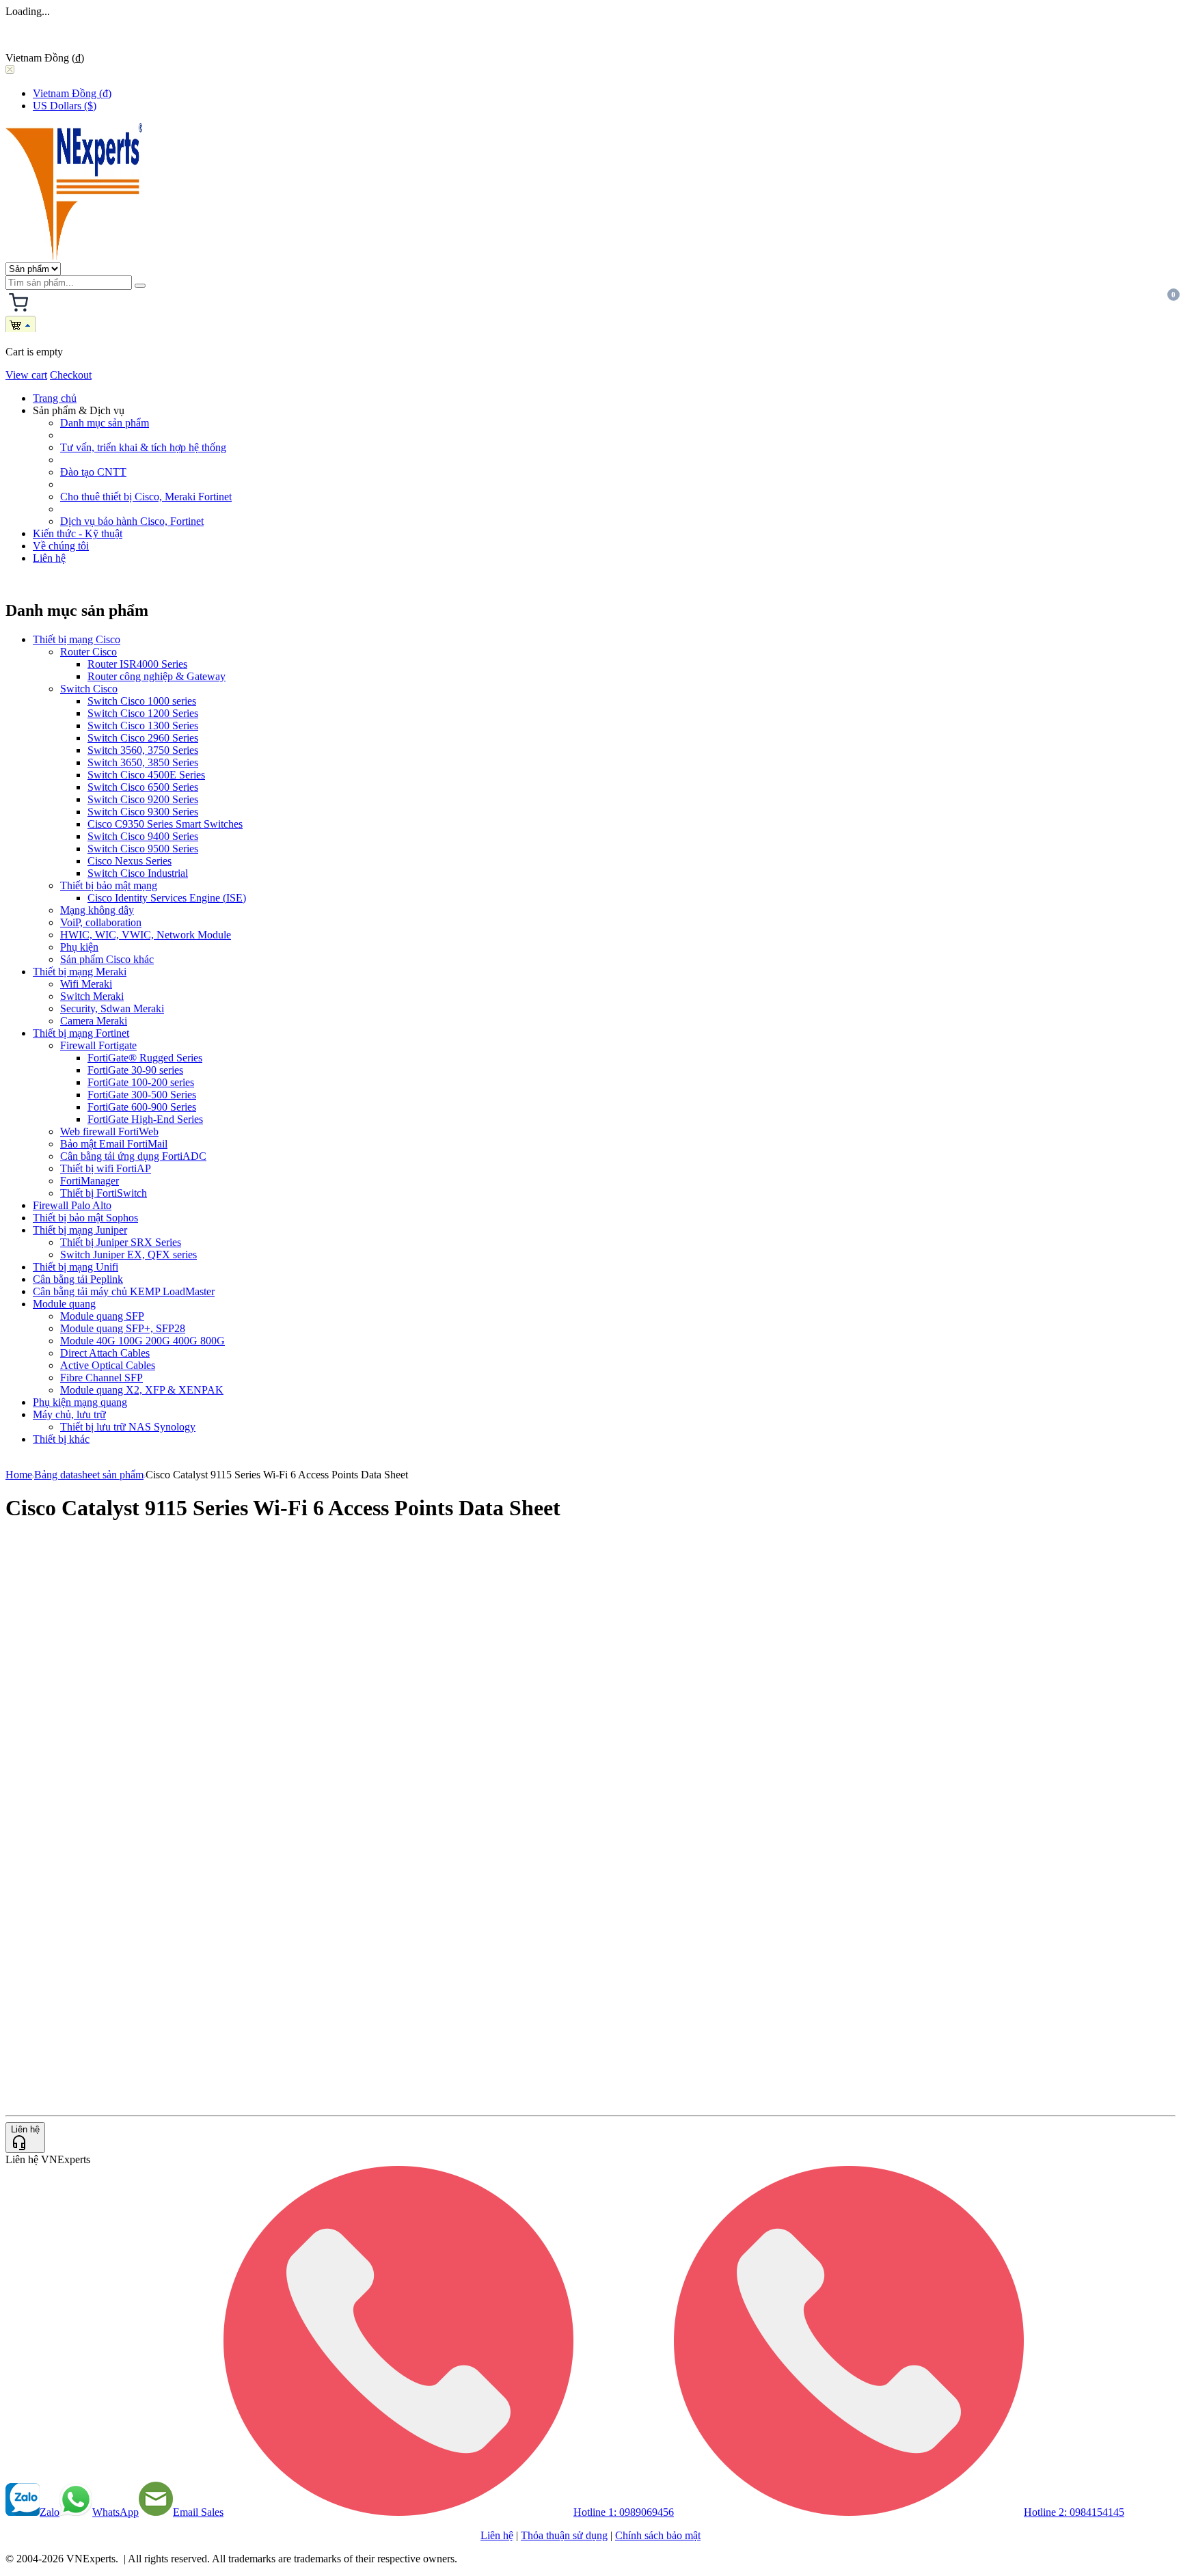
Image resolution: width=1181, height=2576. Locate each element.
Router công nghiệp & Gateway (157, 676)
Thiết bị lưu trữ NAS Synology (128, 1427)
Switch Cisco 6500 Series (143, 787)
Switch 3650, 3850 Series (143, 762)
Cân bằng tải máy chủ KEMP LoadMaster (124, 1291)
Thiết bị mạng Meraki (80, 972)
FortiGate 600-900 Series (142, 1107)
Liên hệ (49, 558)
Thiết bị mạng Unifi (76, 1267)
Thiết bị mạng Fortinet (81, 1033)
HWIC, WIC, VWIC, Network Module (146, 935)
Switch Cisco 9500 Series (143, 849)
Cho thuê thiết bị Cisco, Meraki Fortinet (146, 497)
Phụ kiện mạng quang (80, 1402)
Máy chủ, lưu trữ (69, 1414)
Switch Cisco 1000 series (142, 701)
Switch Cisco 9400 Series (143, 836)
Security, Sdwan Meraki (112, 1008)
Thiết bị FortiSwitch (104, 1193)
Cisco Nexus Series (130, 861)
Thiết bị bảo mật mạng (109, 885)
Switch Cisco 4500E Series (146, 775)
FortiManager (90, 1181)
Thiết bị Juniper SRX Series (121, 1242)
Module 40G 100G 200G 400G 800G (142, 1341)
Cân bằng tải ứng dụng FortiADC (133, 1156)
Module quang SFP (102, 1316)
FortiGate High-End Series (145, 1119)
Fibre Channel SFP (101, 1378)
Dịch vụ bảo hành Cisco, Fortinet (132, 521)
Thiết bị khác (61, 1439)
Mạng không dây (97, 910)
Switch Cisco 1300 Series (143, 726)
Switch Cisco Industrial (138, 873)
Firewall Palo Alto (72, 1205)
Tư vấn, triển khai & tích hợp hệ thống (143, 447)
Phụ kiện (79, 947)
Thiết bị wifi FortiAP (106, 1168)
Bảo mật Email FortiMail (114, 1144)
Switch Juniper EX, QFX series (128, 1255)
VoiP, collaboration (101, 922)
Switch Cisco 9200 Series (143, 799)
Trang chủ (55, 398)
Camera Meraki (94, 1021)
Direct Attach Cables (105, 1353)
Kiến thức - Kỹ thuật (78, 533)
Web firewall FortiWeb (109, 1131)
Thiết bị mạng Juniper (80, 1230)
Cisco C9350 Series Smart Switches (165, 824)
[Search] (140, 286)
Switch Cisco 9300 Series (143, 812)
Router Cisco (89, 652)
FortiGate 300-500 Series (142, 1095)
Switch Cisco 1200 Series (143, 713)
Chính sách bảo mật (658, 2535)
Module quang (64, 1304)
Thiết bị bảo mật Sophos (85, 1218)
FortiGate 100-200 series (141, 1082)
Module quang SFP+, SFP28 (123, 1328)
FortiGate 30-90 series (135, 1070)
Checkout (71, 375)
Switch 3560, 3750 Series (143, 750)
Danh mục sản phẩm (105, 423)
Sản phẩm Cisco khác (107, 959)
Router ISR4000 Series (137, 664)
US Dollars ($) (65, 106)
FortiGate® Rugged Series (145, 1058)
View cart (26, 375)
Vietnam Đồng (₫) (72, 93)
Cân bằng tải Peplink (78, 1279)
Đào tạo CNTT (93, 472)
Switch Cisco (89, 689)
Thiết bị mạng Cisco (77, 639)
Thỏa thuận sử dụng (564, 2535)
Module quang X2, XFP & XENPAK (142, 1390)
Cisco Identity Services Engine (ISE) (167, 898)
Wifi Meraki (86, 984)
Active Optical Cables (108, 1365)
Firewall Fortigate (98, 1045)
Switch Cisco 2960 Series (143, 738)
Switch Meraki (92, 996)
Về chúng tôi (61, 546)
